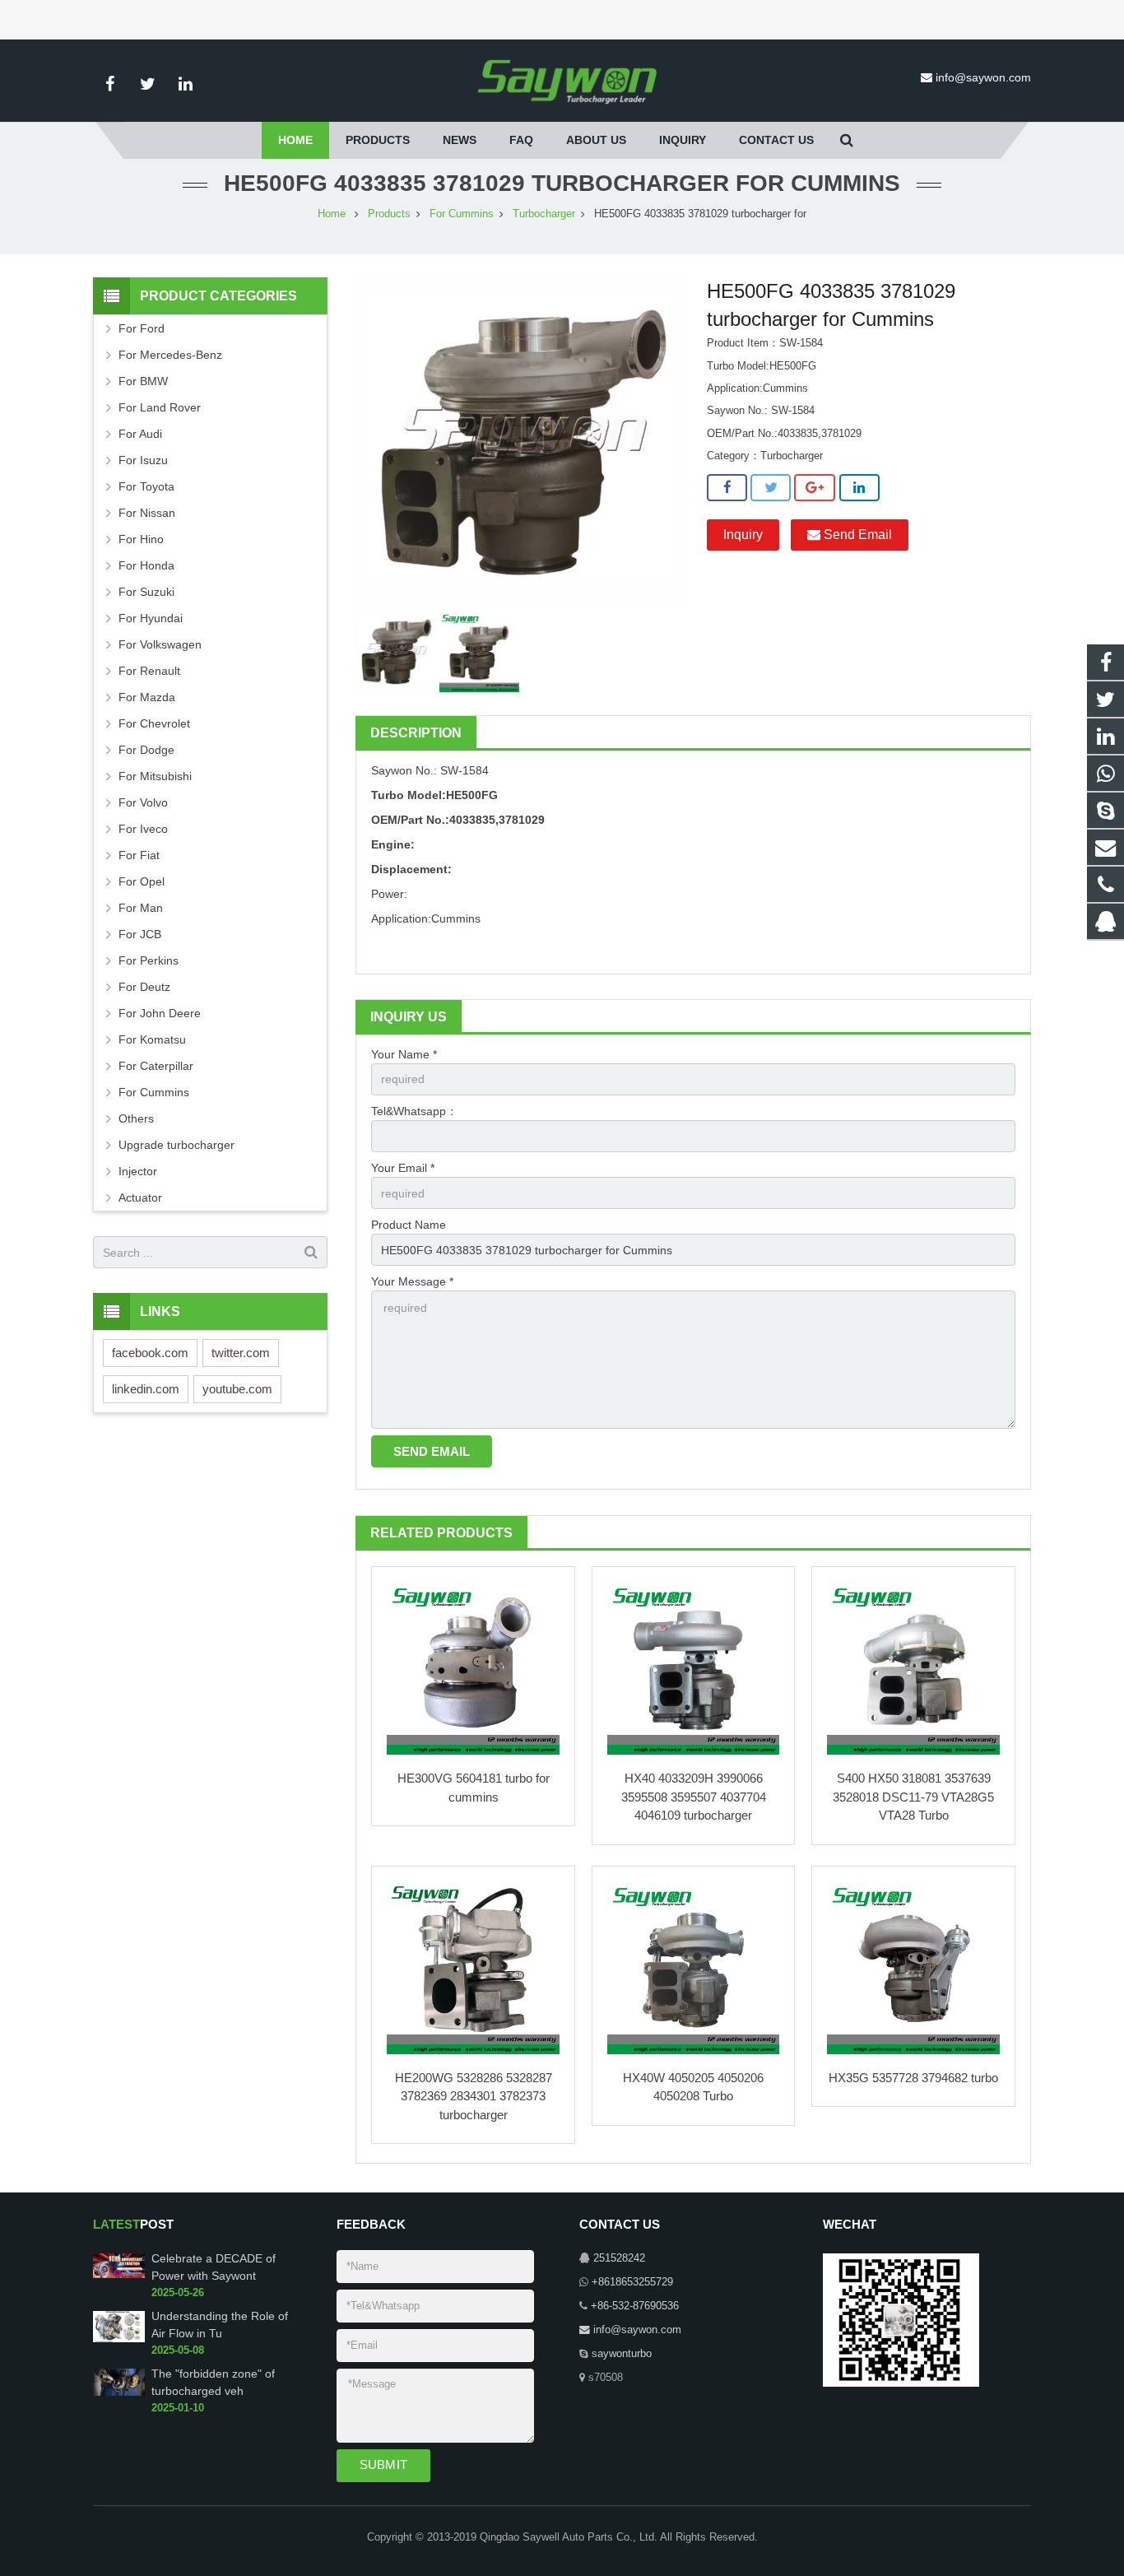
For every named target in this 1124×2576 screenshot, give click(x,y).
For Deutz (144, 987)
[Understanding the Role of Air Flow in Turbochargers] (119, 2339)
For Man (141, 908)
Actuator (140, 1197)
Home (332, 214)
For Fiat (139, 855)
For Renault (149, 671)
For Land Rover (160, 407)
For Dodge (146, 750)
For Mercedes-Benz (170, 355)
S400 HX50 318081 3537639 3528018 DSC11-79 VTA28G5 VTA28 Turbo (913, 1797)
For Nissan (147, 513)
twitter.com (241, 1353)
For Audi (140, 434)
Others (136, 1118)
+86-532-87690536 (635, 2306)
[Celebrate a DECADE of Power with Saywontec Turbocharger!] (119, 2275)
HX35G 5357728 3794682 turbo (913, 2078)
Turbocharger (544, 214)
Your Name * (404, 1054)
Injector (138, 1171)
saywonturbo (622, 2354)
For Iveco (143, 829)
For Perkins (149, 960)
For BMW (143, 381)
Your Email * (403, 1168)
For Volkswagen (160, 644)
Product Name (409, 1225)
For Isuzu (143, 460)
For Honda (146, 565)
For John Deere (160, 1013)
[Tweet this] (771, 488)
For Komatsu (152, 1039)
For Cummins (462, 214)
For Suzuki (146, 592)
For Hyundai (151, 618)
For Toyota (146, 486)
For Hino (141, 539)
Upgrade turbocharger (176, 1145)
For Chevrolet (154, 723)
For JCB (140, 934)
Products (389, 214)
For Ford (142, 328)
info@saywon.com (983, 77)
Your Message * (412, 1281)
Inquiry (743, 535)
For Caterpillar (156, 1066)
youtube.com (237, 1389)
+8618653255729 (632, 2282)
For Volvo (143, 802)
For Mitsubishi (155, 776)
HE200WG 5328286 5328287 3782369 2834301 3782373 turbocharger (474, 2096)
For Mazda (147, 697)
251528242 (619, 2258)
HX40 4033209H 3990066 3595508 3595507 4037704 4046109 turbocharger (694, 1797)
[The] (119, 2392)
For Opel (142, 881)
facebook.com (150, 1353)
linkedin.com (146, 1389)
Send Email (856, 535)
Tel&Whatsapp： (414, 1111)
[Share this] (727, 488)
